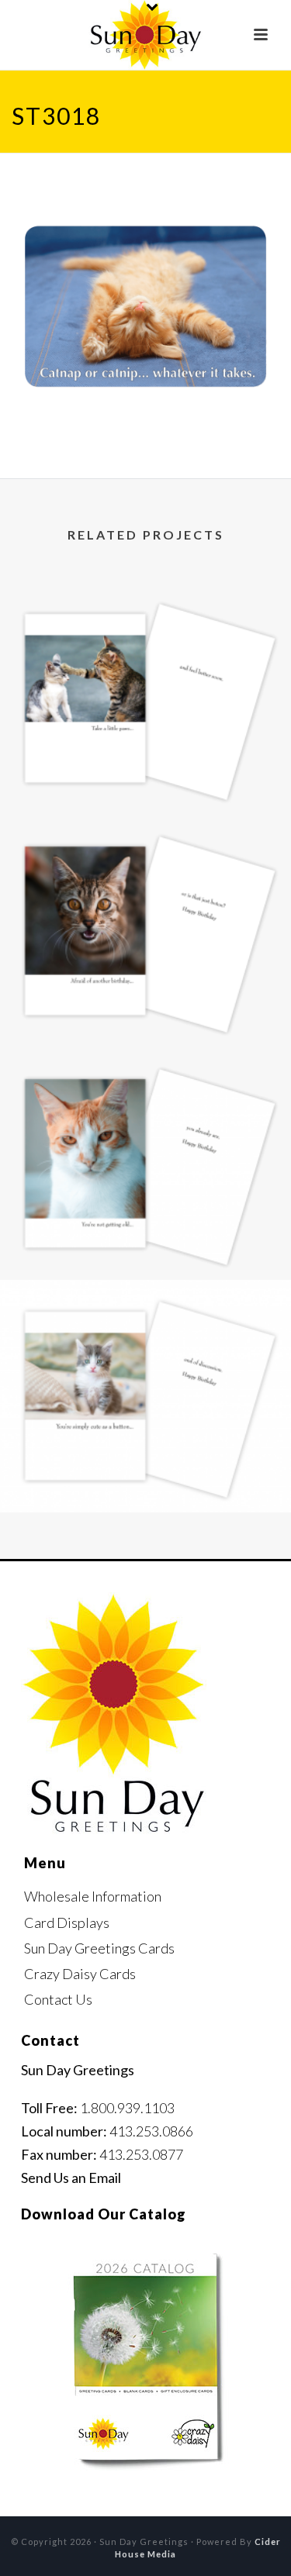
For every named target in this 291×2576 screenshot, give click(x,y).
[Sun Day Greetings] (145, 35)
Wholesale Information (93, 1896)
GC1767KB (146, 1471)
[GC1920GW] (145, 646)
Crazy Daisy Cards (80, 1974)
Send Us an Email (71, 2178)
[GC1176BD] (145, 878)
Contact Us (58, 1999)
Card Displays (67, 1923)
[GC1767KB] (145, 1343)
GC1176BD (145, 1006)
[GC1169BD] (145, 1111)
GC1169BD (145, 1238)
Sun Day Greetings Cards (99, 1948)
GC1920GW (145, 773)
